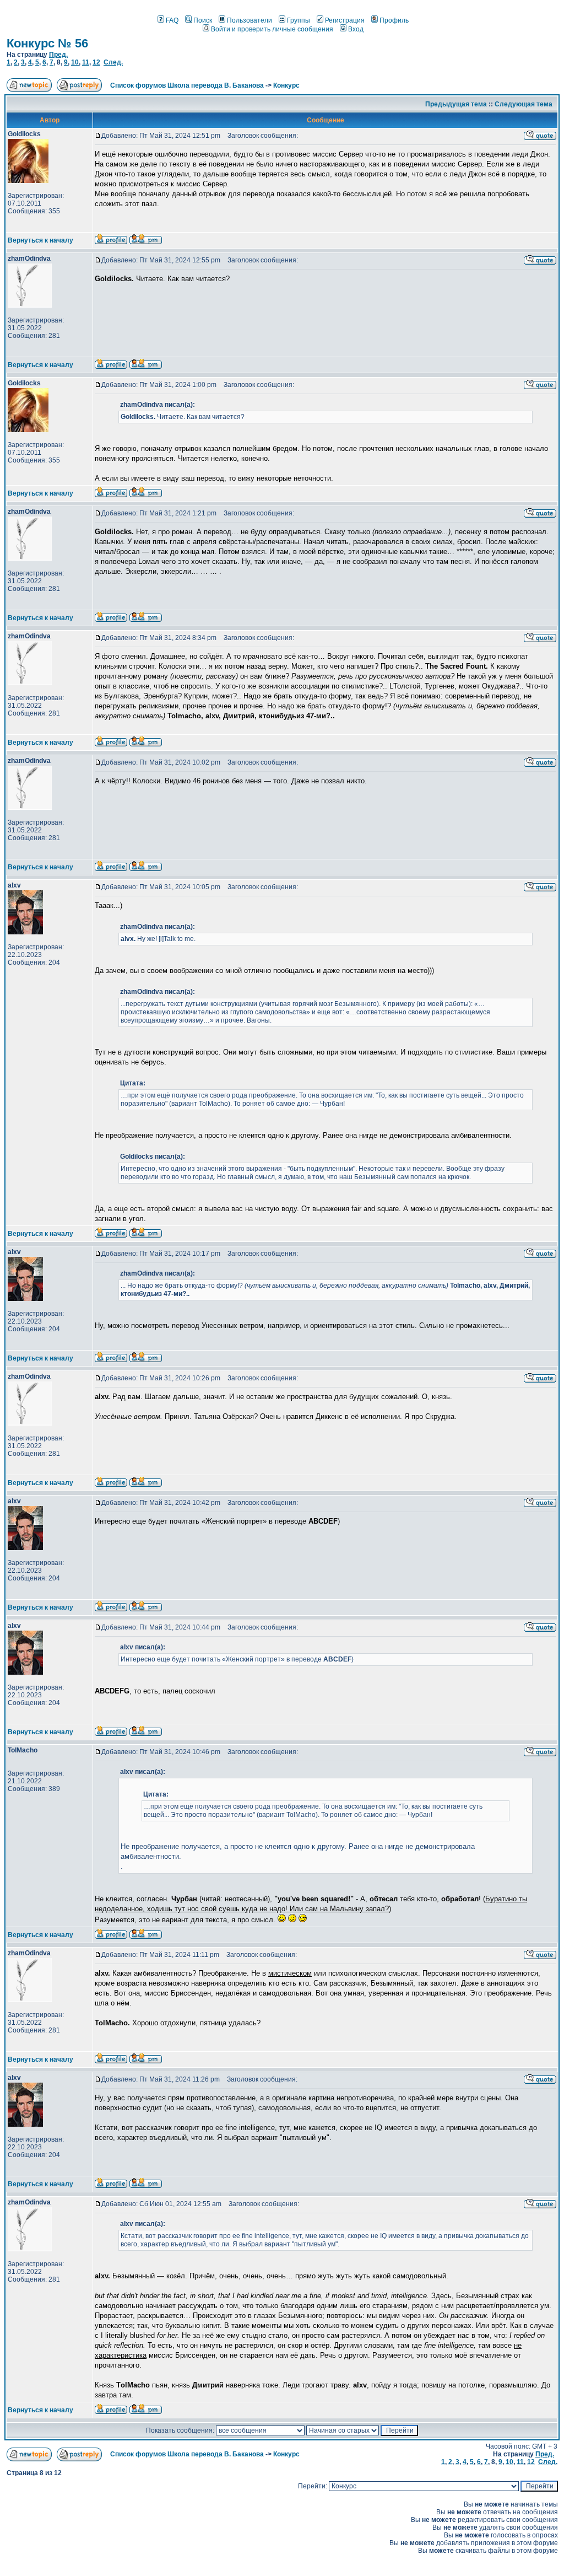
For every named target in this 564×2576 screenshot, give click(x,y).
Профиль (394, 20)
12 (96, 62)
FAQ (172, 20)
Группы (299, 20)
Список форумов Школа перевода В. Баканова (187, 85)
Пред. (58, 55)
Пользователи (250, 20)
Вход (356, 29)
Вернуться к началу (40, 240)
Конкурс (286, 85)
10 (75, 62)
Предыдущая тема (456, 104)
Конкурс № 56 (47, 43)
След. (113, 62)
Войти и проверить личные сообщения (272, 29)
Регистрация (345, 20)
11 (86, 62)
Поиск (203, 20)
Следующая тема (524, 104)
